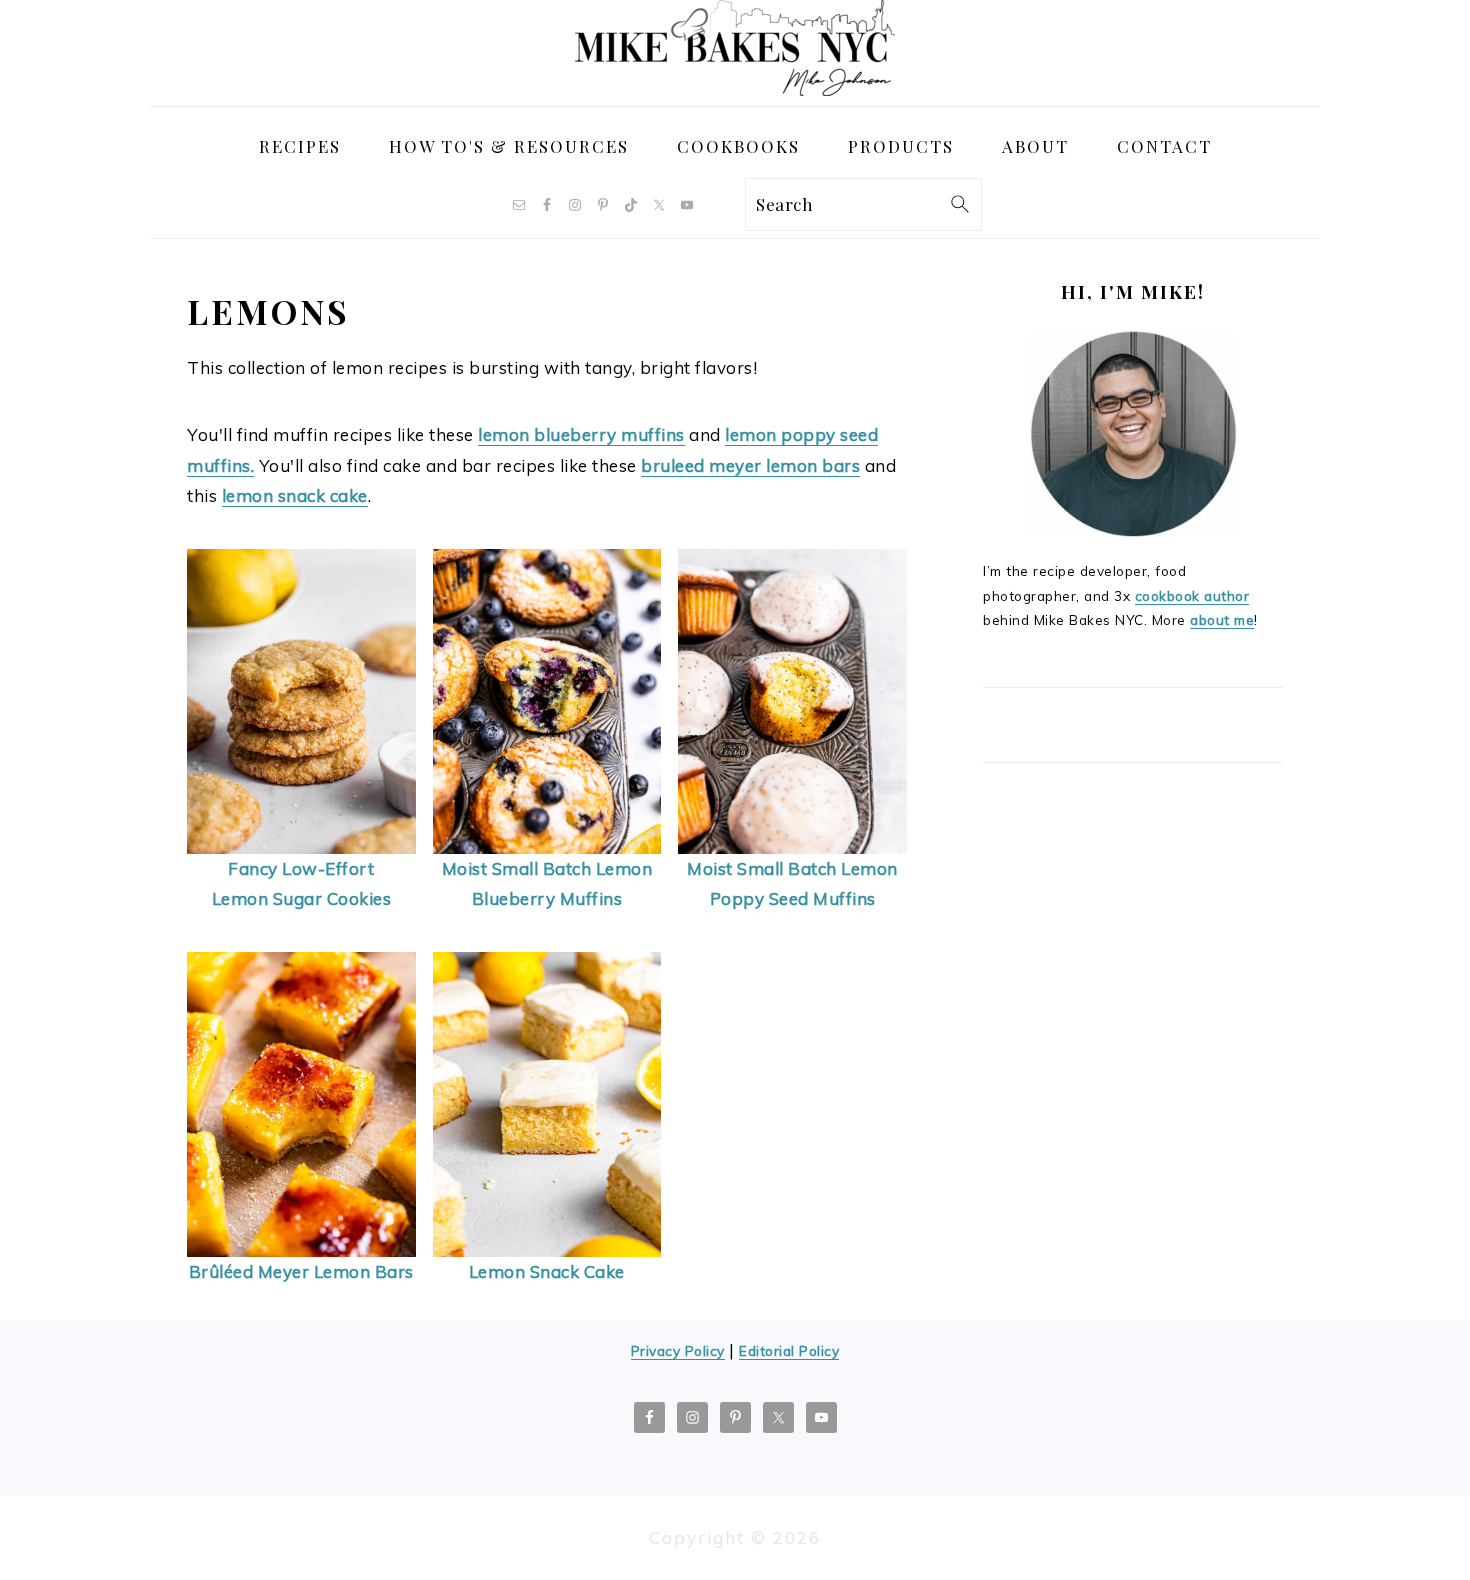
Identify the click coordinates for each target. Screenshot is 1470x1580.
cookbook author (1192, 595)
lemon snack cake (295, 495)
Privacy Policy (678, 1350)
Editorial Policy (789, 1350)
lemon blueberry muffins (581, 434)
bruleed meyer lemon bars (750, 465)
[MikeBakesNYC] (735, 89)
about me (1222, 619)
